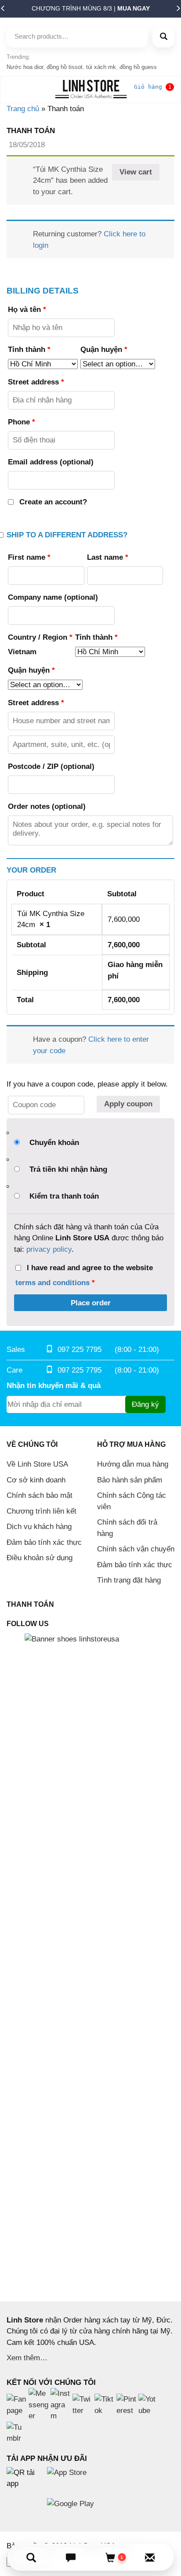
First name (29, 557)
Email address (51, 462)
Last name (108, 557)
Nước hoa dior (25, 67)
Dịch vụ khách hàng (39, 1527)
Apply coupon (128, 1104)
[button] (3, 11)
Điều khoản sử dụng (40, 1558)
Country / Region (40, 637)
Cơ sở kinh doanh (36, 1480)
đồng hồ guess (138, 67)
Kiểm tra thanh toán (64, 1196)
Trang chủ (23, 109)
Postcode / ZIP (51, 766)
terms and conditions (52, 1283)
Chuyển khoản (54, 1143)
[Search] (163, 36)
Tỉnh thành (29, 350)
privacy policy (49, 1249)
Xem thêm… (27, 2358)
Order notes (47, 806)
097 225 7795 (80, 1350)
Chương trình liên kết (42, 1511)
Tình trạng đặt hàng (129, 1580)
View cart (136, 172)
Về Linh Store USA (37, 1464)
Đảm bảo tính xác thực (44, 1542)
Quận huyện (104, 350)
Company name (53, 597)
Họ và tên (27, 310)
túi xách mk (101, 67)
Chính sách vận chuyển (136, 1549)
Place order (91, 1303)
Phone (22, 422)
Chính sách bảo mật (40, 1495)
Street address (36, 382)
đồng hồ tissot (65, 67)
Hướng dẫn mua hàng (133, 1464)
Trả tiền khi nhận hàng (68, 1169)
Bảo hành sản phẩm (130, 1480)
